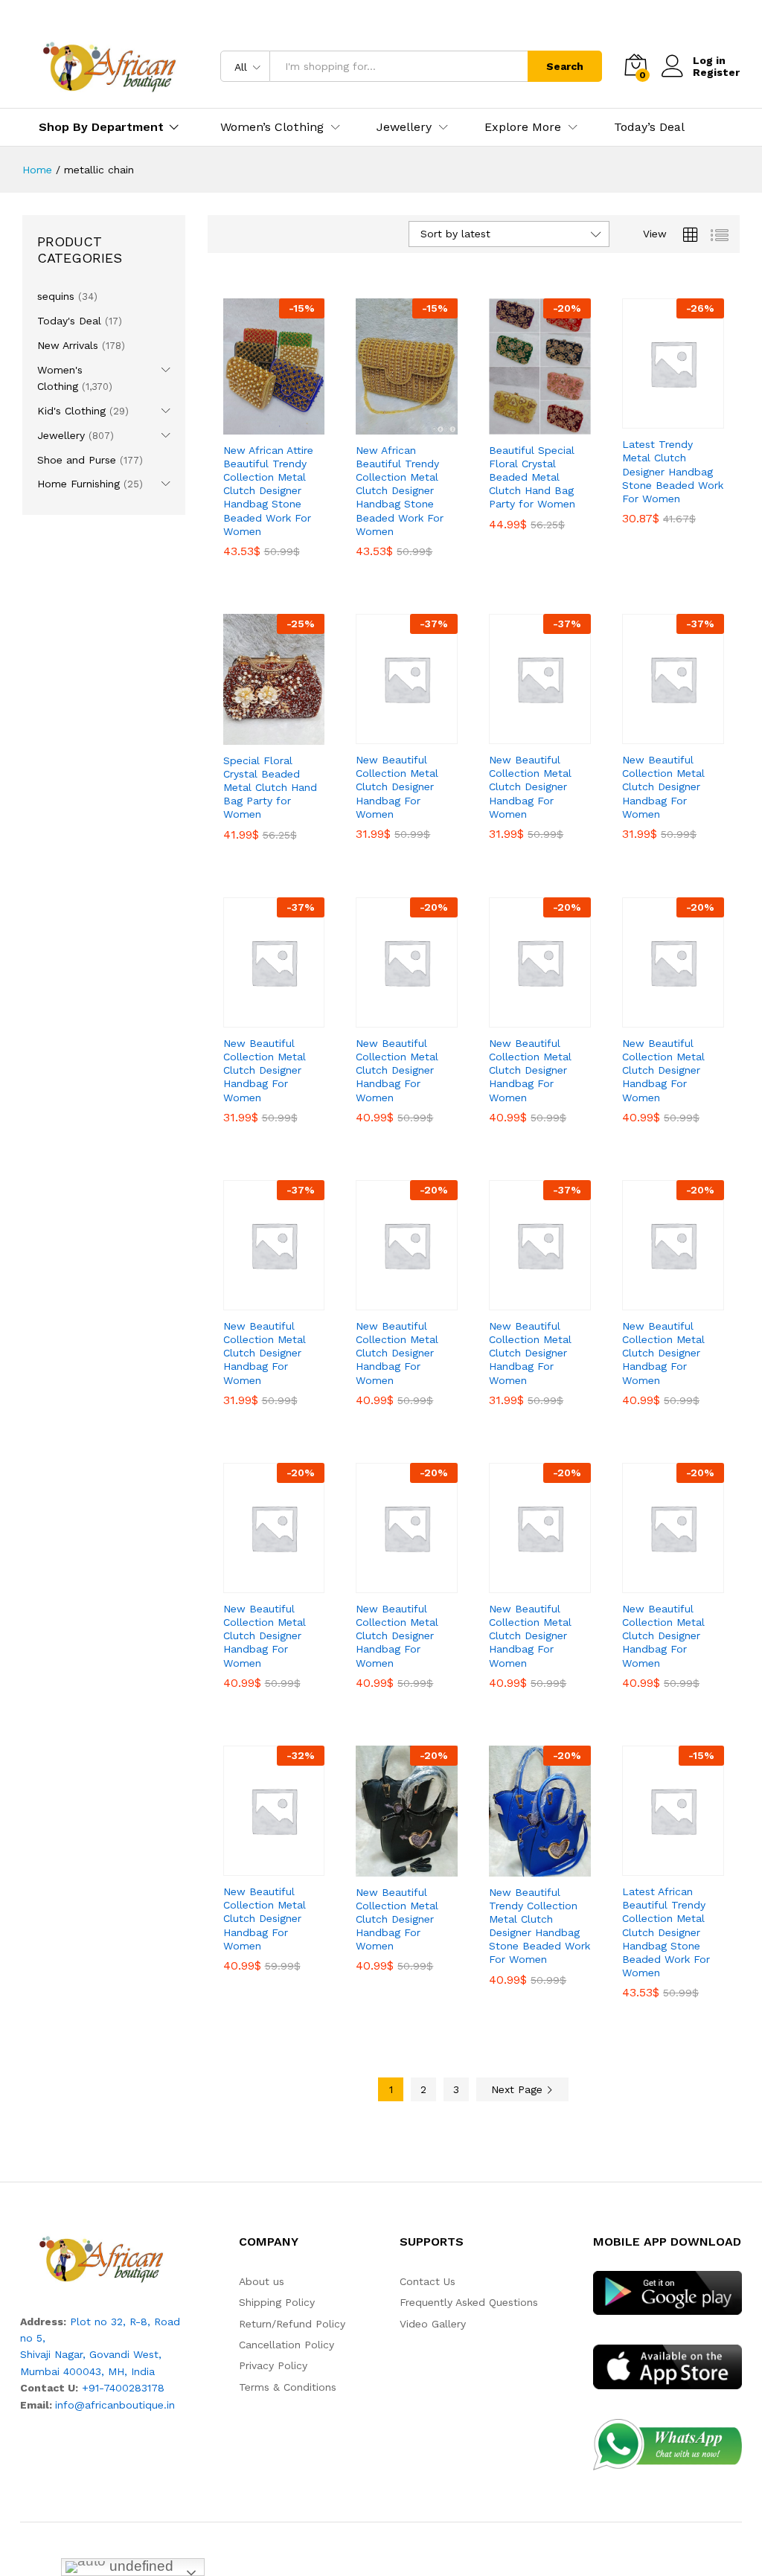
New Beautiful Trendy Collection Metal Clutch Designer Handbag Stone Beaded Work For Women (540, 1926)
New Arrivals (68, 345)
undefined (140, 2566)
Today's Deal (69, 321)
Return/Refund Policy (292, 2324)
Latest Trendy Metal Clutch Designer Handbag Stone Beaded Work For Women (673, 471)
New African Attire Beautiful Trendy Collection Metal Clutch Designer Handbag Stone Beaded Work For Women (268, 491)
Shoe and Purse (77, 460)
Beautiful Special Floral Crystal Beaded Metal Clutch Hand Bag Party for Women (532, 477)
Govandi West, (125, 2354)
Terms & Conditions (288, 2387)
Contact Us (428, 2281)
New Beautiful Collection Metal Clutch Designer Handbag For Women (397, 787)
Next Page (519, 2089)
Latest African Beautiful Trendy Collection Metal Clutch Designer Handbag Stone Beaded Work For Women (666, 1932)
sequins (56, 296)
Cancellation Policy (286, 2345)
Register (716, 72)
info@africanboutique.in (115, 2405)
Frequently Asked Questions (469, 2302)
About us (262, 2281)
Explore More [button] (523, 127)
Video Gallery (433, 2324)
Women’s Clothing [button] (272, 127)
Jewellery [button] (404, 127)
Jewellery (61, 435)
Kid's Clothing (71, 411)
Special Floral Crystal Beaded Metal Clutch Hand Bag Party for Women (270, 788)
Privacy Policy (273, 2365)
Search (565, 66)
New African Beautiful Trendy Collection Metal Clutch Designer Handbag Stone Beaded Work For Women (400, 491)
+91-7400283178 (123, 2388)
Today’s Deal (649, 127)
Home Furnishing (79, 484)
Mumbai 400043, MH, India (87, 2371)
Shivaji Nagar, (55, 2354)
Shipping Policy (277, 2302)
